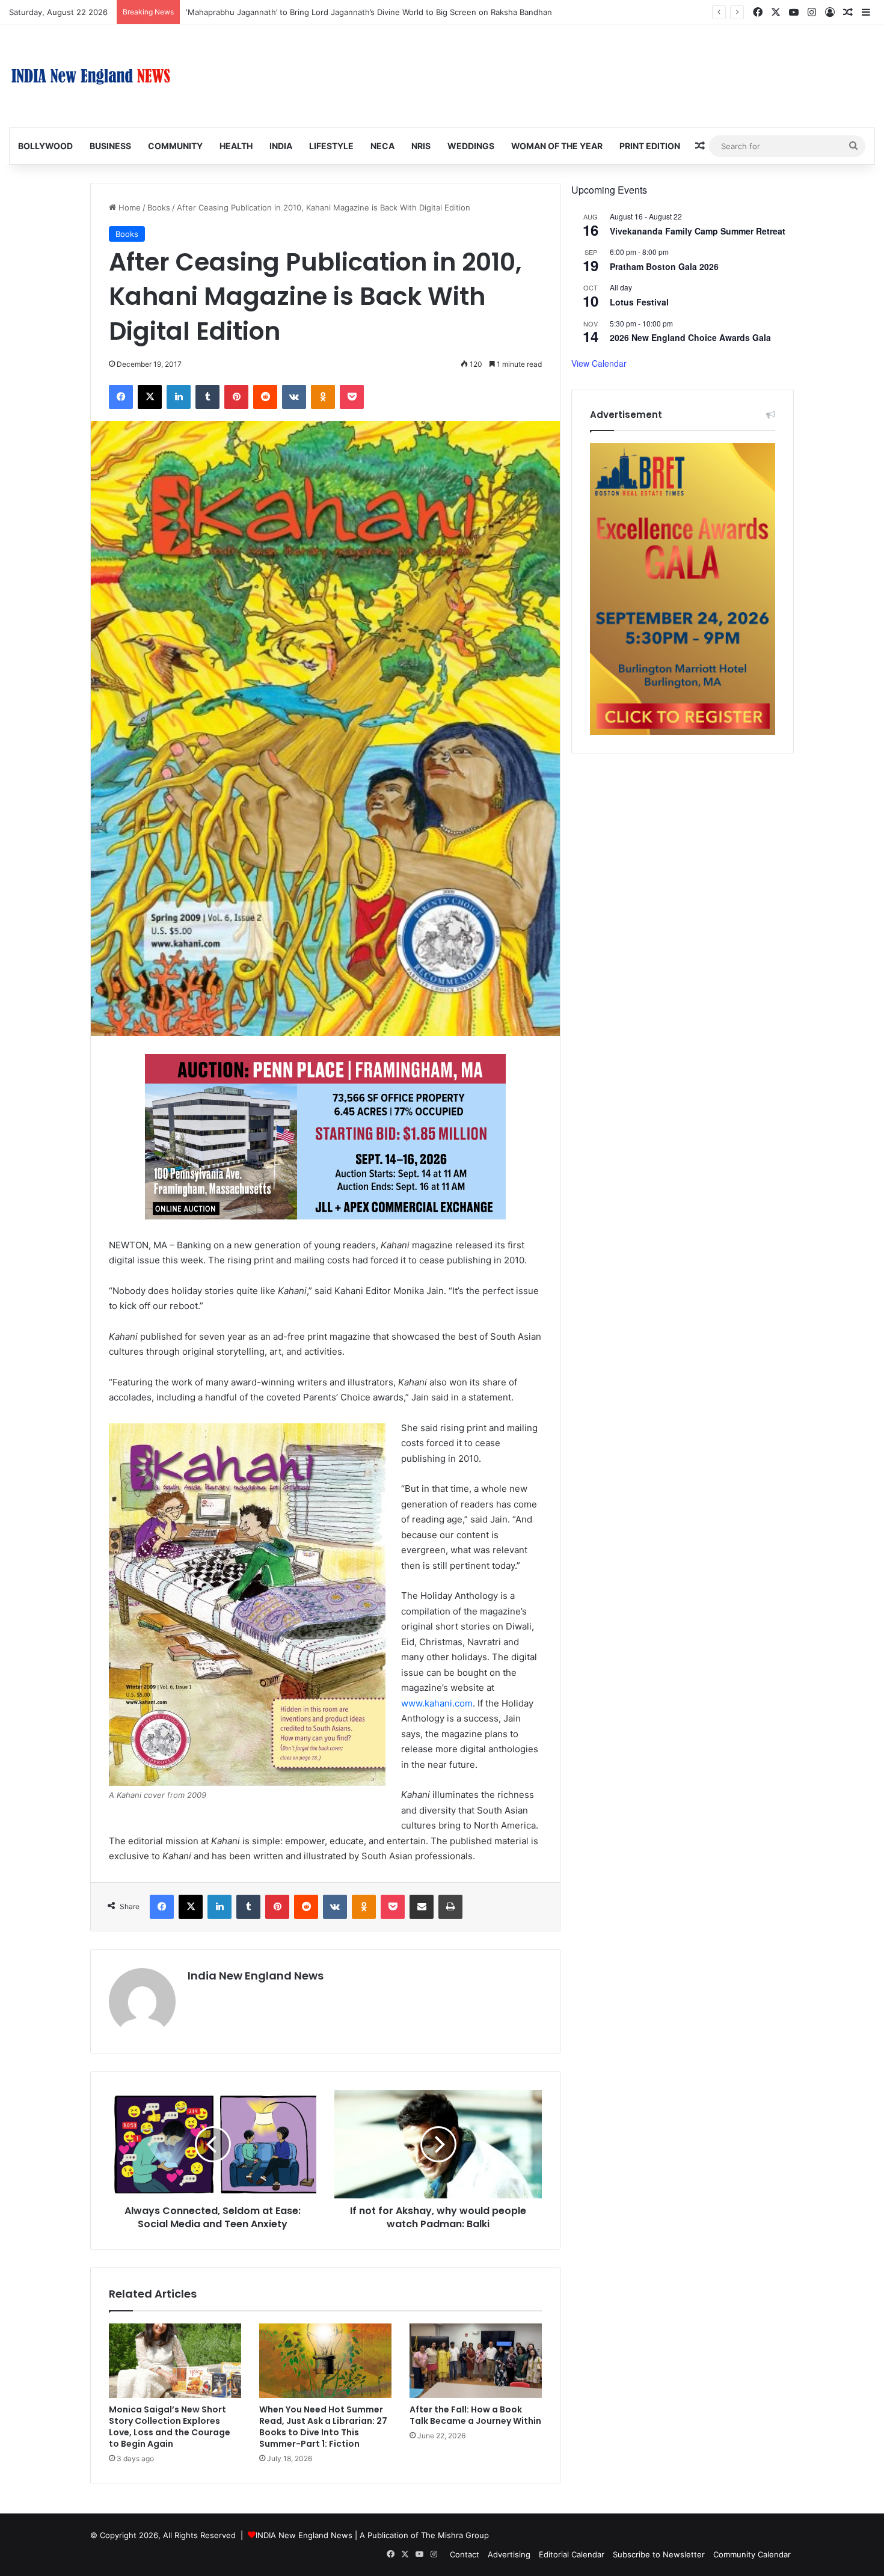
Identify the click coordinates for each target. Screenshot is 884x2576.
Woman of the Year (557, 146)
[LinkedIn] (179, 397)
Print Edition (650, 146)
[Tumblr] (207, 397)
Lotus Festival (639, 302)
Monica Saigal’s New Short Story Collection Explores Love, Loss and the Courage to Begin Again (170, 2427)
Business (110, 146)
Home (128, 207)
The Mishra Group (455, 2535)
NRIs (421, 146)
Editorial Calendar (572, 2554)
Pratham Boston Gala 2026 (664, 266)
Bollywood (45, 146)
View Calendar (599, 363)
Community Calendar (752, 2554)
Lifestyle (331, 146)
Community (175, 146)
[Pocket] (352, 397)
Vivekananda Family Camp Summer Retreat (698, 231)
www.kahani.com (437, 1703)
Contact (465, 2554)
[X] (150, 397)
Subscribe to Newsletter (659, 2554)
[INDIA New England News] (91, 76)
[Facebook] (121, 397)
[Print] (450, 1907)
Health (236, 146)
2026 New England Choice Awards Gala (690, 337)
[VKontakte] (294, 397)
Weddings (471, 146)
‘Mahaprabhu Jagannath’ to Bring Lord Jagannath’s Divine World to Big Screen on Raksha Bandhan (369, 12)
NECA (382, 146)
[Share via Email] (422, 1907)
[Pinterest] (236, 397)
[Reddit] (265, 397)
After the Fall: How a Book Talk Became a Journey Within (475, 2415)
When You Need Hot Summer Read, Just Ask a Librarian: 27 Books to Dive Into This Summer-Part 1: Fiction (323, 2427)
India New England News (256, 1976)
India (281, 146)
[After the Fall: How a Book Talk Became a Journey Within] (476, 2361)
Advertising (509, 2554)
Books (159, 207)
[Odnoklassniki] (323, 397)
